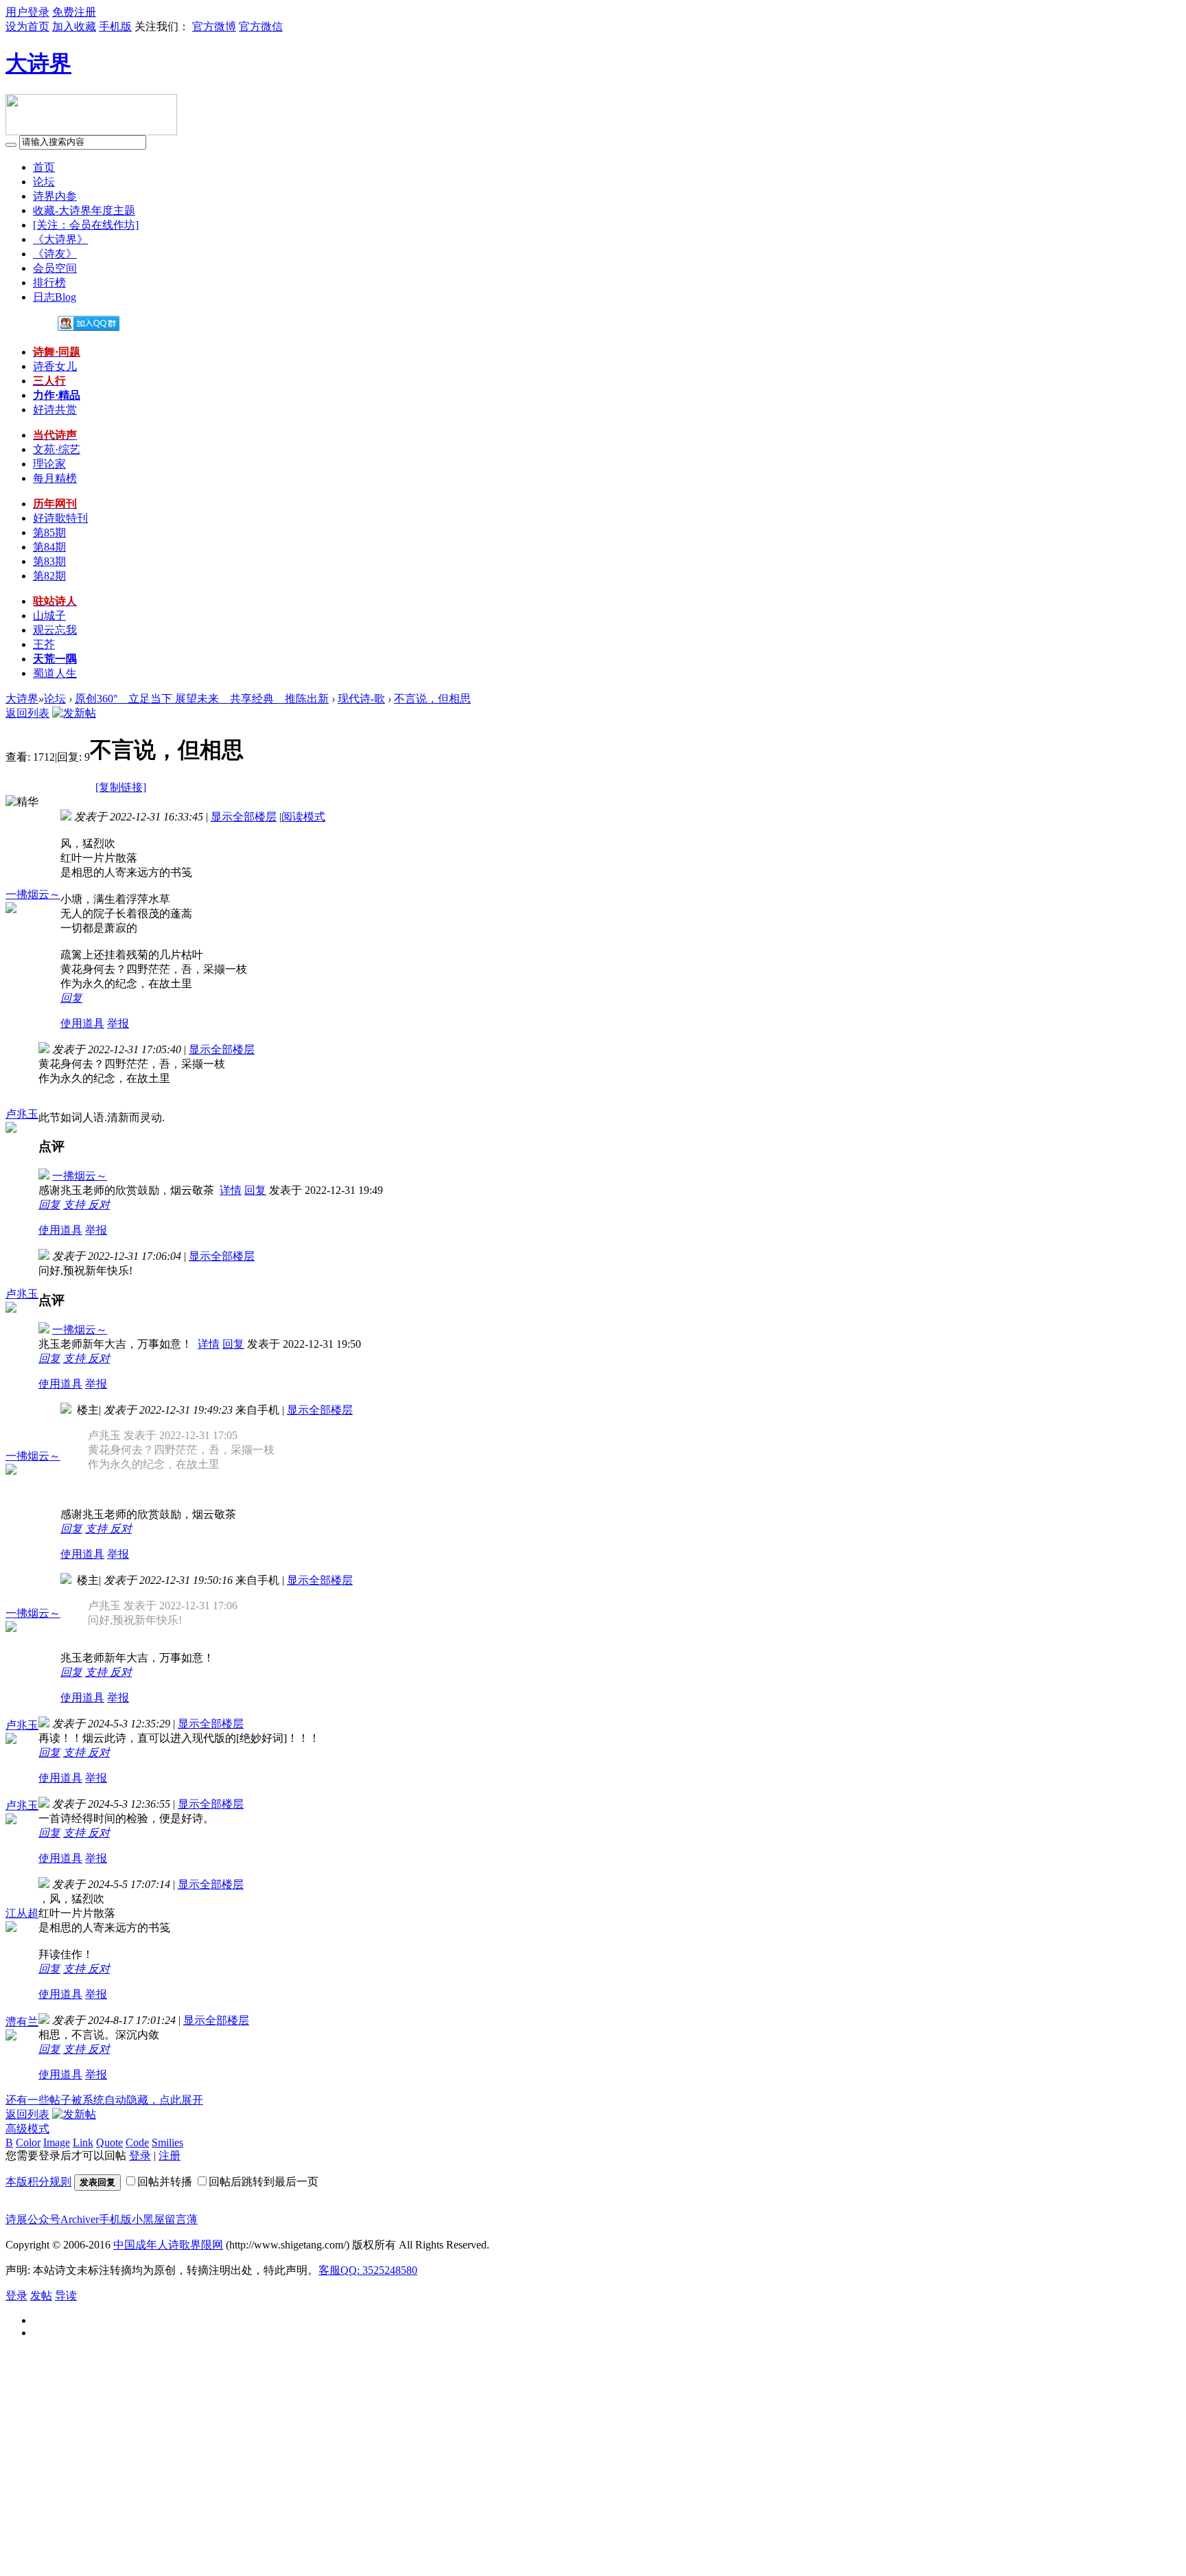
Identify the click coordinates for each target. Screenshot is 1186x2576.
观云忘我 (55, 630)
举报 (118, 1023)
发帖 (41, 2296)
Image (57, 2142)
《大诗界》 (60, 239)
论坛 (44, 182)
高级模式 (27, 2129)
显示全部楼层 (244, 817)
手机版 (115, 26)
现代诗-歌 (361, 699)
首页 (44, 167)
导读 (66, 2296)
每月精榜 (55, 478)
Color (28, 2142)
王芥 (44, 644)
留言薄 (181, 2219)
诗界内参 (55, 196)
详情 (231, 1190)
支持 (75, 1205)
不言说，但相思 (432, 699)
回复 (71, 998)
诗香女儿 (55, 366)
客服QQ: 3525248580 (368, 2270)
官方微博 (214, 26)
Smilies (167, 2142)
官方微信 (261, 26)
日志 (55, 297)
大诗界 (38, 63)
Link (83, 2142)
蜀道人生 (55, 673)
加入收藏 (74, 26)
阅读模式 (303, 817)
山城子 (49, 616)
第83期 (49, 561)
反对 (99, 1205)
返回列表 (27, 713)
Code (137, 2142)
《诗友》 (55, 254)
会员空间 (55, 268)
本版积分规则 (38, 2182)
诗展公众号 (33, 2219)
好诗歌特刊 (60, 518)
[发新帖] (74, 713)
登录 (140, 2155)
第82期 (49, 576)
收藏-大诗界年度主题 (84, 210)
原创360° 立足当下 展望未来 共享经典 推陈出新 (202, 699)
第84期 (49, 547)
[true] (11, 145)
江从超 (22, 1913)
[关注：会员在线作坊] (86, 225)
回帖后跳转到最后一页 (264, 2182)
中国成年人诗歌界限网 (168, 2245)
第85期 (49, 532)
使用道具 (82, 1023)
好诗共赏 (55, 410)
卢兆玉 (22, 1114)
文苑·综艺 (57, 449)
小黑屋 (148, 2219)
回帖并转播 (165, 2182)
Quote (109, 2142)
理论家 (49, 464)
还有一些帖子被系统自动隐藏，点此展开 (104, 2100)
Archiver (80, 2219)
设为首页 (27, 26)
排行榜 (49, 283)
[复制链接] (121, 787)
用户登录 (27, 12)
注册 (170, 2155)
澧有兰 (22, 2022)
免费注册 (74, 12)
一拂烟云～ (33, 894)
